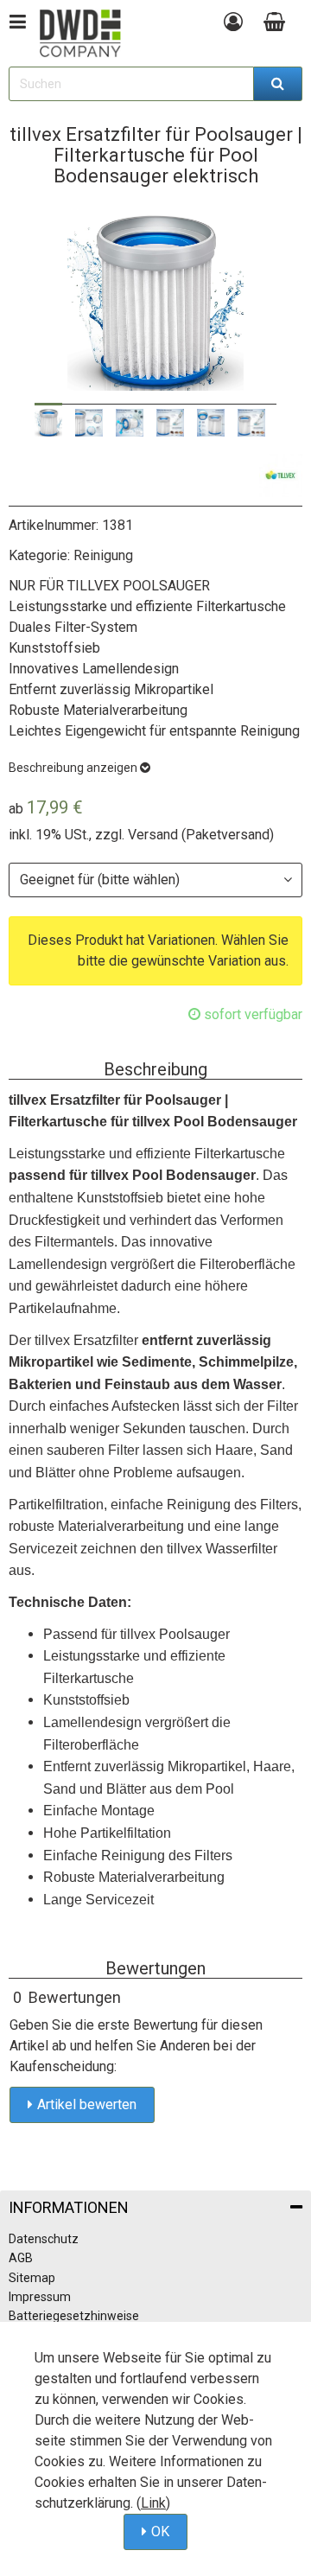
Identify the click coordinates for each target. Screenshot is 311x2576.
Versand (153, 835)
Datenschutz (44, 2239)
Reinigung (103, 555)
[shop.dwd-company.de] (80, 33)
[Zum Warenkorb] (279, 22)
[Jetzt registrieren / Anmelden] (233, 22)
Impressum (40, 2297)
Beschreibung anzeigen (74, 768)
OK (160, 2531)
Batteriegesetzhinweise (74, 2316)
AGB (21, 2258)
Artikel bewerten (87, 2104)
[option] (48, 423)
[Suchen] (278, 84)
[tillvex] (281, 475)
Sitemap (32, 2278)
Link (153, 2503)
